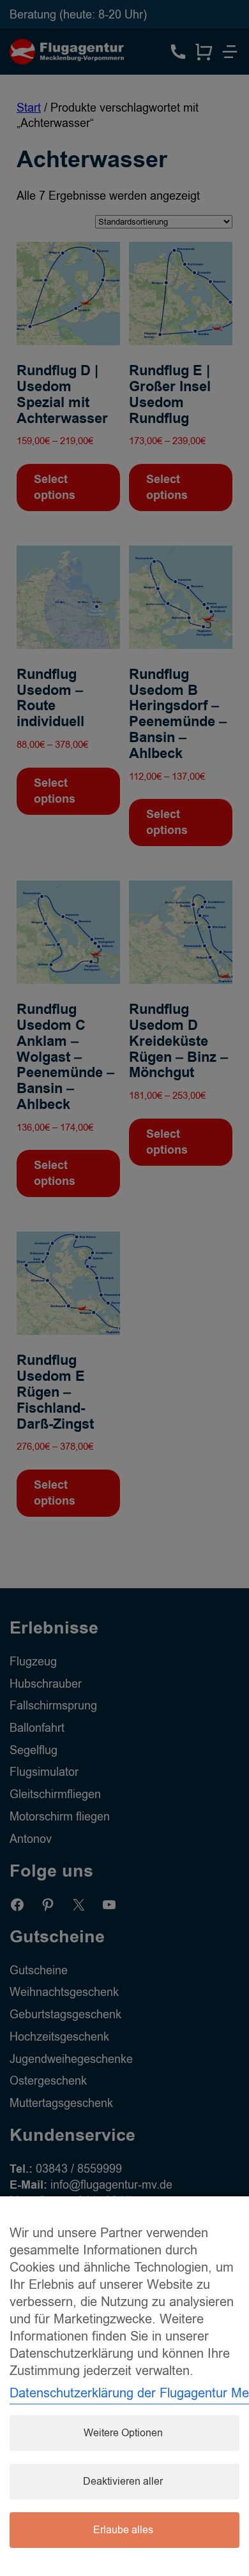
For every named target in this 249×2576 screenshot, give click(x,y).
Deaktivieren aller (123, 2482)
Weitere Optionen (123, 2433)
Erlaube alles (123, 2530)
